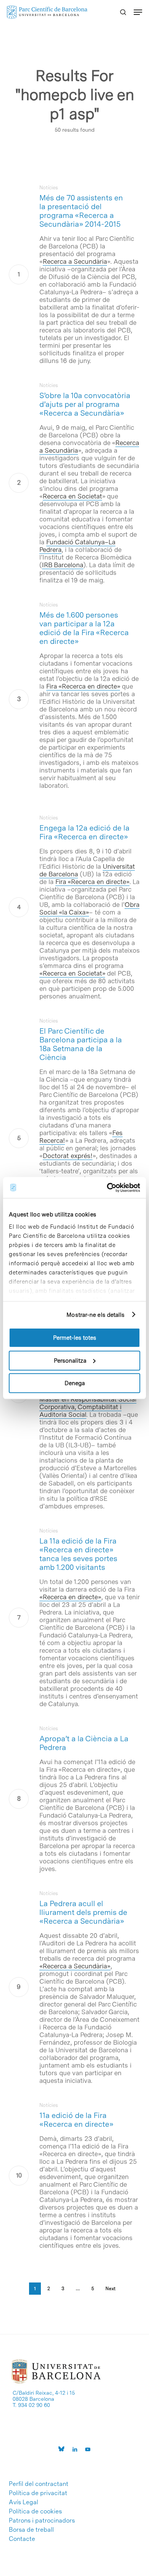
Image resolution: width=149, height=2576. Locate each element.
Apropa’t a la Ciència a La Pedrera (84, 1743)
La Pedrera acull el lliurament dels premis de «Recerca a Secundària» (83, 1912)
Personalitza (70, 1360)
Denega (75, 1383)
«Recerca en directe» (70, 1597)
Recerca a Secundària (75, 261)
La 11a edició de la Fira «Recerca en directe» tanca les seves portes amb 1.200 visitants (78, 1554)
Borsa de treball (31, 2530)
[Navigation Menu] (138, 12)
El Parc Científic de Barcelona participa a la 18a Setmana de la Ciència (81, 1044)
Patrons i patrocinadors (42, 2521)
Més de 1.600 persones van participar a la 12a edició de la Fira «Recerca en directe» (84, 628)
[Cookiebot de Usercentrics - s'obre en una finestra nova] (107, 1187)
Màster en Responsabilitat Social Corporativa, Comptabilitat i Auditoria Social (88, 1407)
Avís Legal (23, 2502)
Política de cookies (35, 2511)
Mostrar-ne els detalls (96, 1315)
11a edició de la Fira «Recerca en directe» (76, 2120)
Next (110, 2289)
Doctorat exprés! (68, 1156)
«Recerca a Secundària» (75, 1966)
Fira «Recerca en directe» (83, 686)
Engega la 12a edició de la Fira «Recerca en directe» (84, 832)
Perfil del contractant (39, 2484)
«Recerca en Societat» (72, 973)
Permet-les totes (75, 1338)
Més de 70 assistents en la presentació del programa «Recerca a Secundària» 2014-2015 (81, 211)
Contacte (22, 2539)
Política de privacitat (38, 2493)
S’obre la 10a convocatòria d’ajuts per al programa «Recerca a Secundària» (85, 404)
